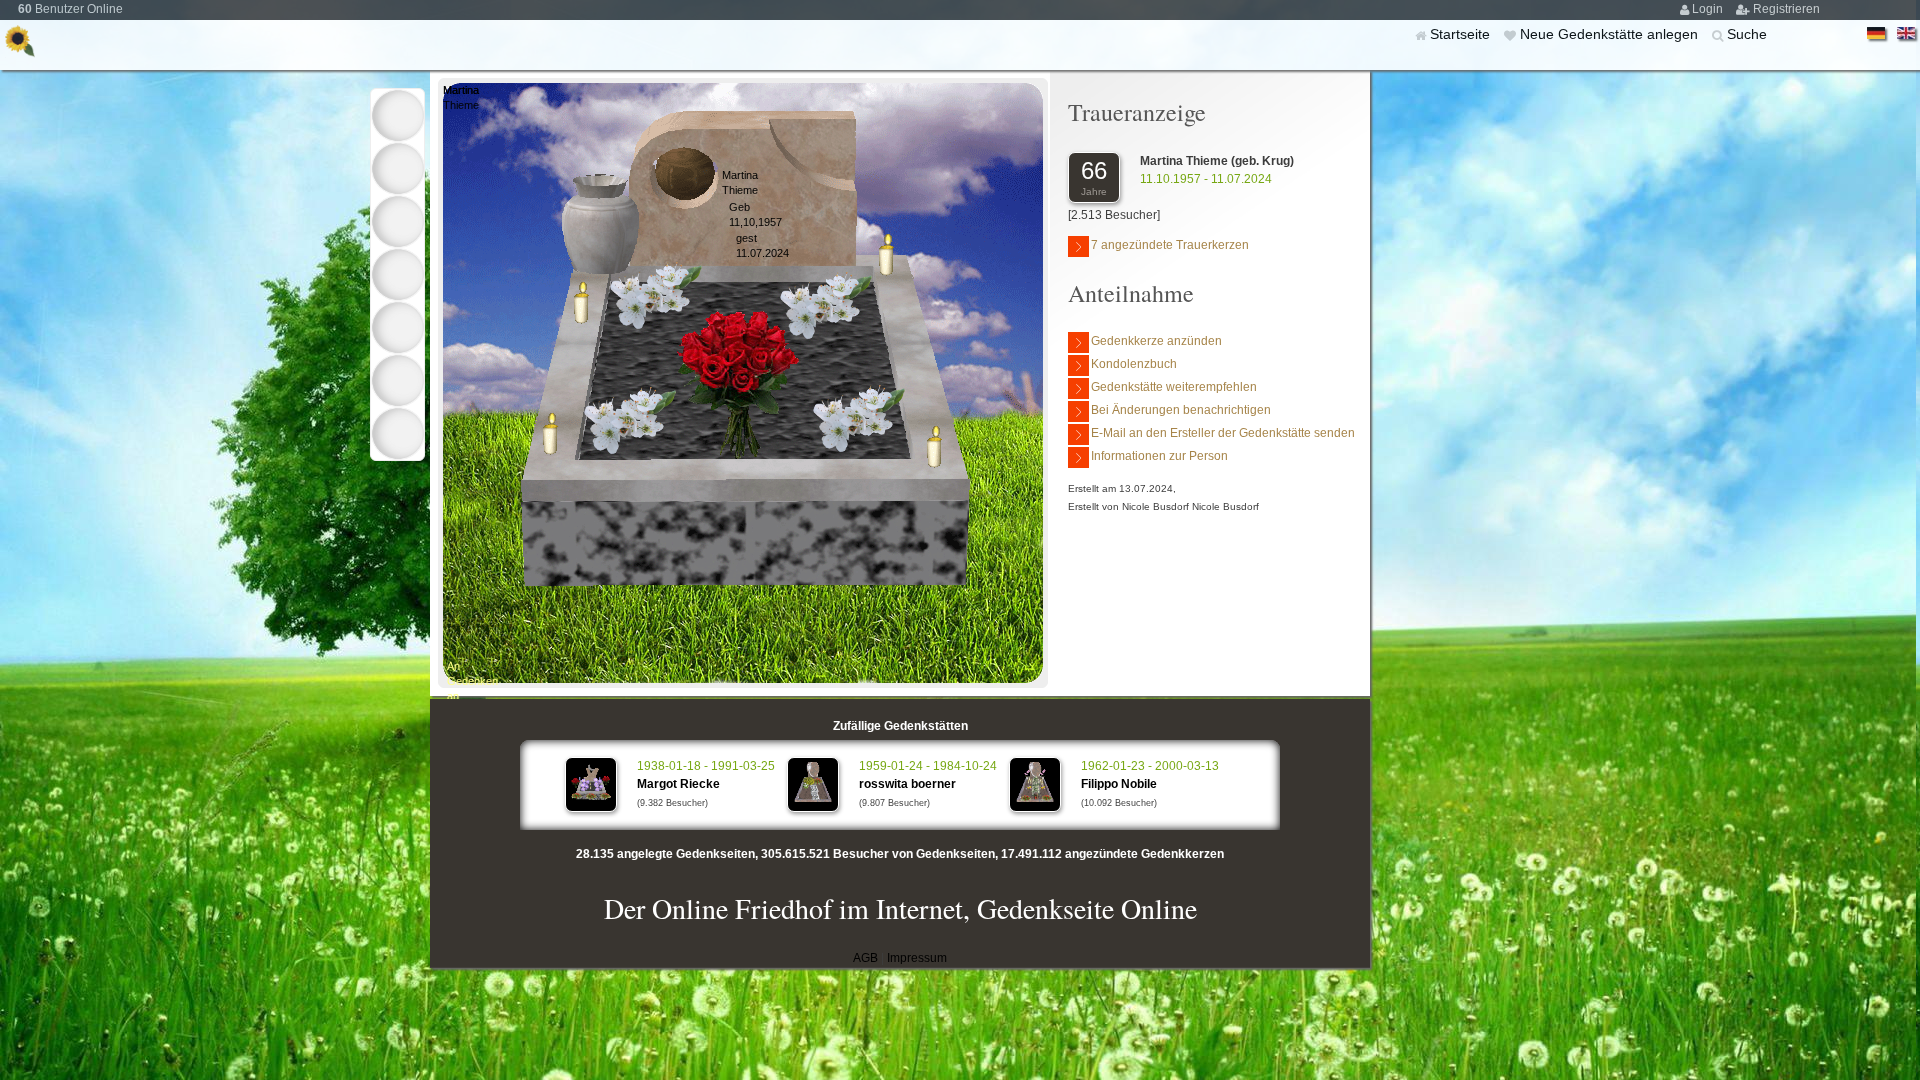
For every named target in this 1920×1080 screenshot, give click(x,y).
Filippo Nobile (1119, 784)
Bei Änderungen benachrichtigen (1181, 410)
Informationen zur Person (1159, 456)
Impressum (917, 958)
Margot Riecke (678, 784)
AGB (865, 958)
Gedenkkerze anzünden (1156, 341)
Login (1709, 9)
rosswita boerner (907, 784)
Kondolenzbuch (1134, 364)
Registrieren (1786, 9)
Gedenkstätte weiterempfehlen (1174, 387)
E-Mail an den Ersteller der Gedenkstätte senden (1223, 433)
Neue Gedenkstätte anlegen (1611, 34)
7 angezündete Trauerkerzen (1170, 245)
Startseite (1462, 34)
